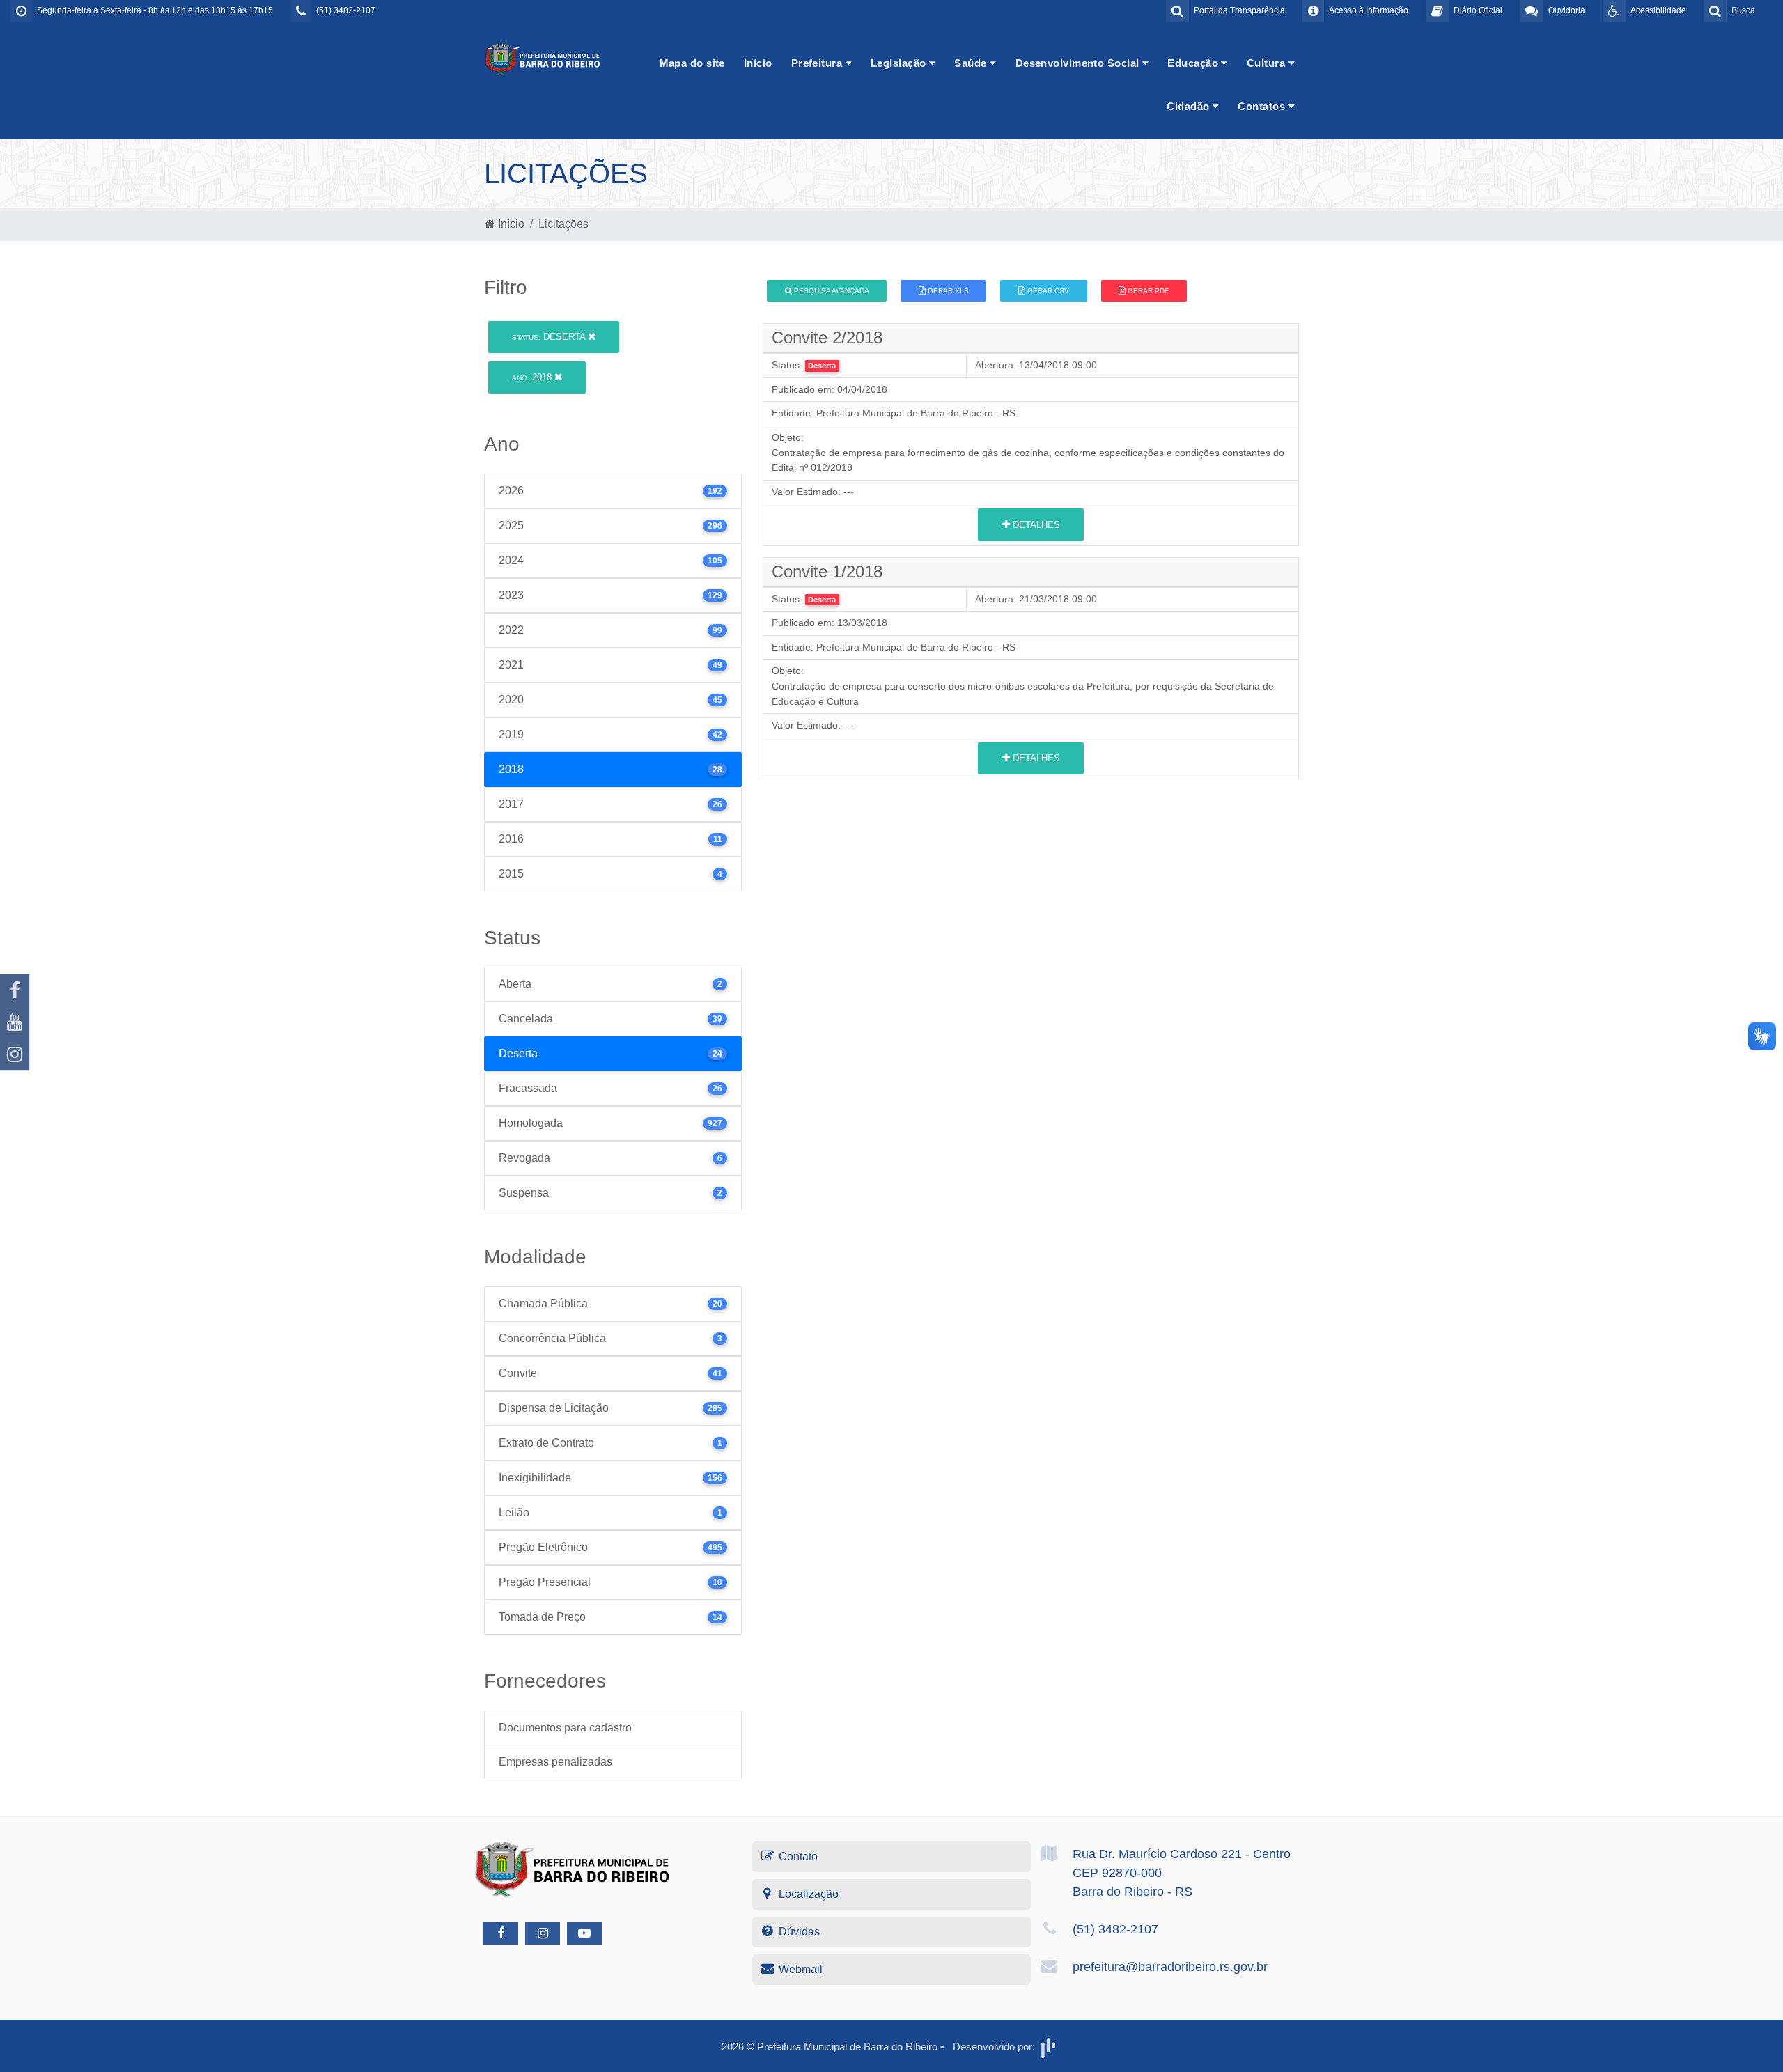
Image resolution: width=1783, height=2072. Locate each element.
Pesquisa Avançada (831, 291)
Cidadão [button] (1190, 106)
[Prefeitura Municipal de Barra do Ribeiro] (543, 59)
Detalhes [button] (1035, 525)
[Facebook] (15, 990)
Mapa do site (692, 63)
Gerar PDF (1147, 291)
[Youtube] (15, 1022)
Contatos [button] (1263, 106)
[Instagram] (15, 1054)
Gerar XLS (947, 291)
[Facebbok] (501, 1933)
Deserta (550, 337)
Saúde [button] (972, 63)
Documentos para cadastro (565, 1728)
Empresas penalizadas (555, 1762)
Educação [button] (1194, 63)
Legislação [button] (900, 63)
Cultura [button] (1268, 63)
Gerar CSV (1047, 291)
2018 (533, 377)
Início (758, 63)
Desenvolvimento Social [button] (1079, 63)
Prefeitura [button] (818, 63)
